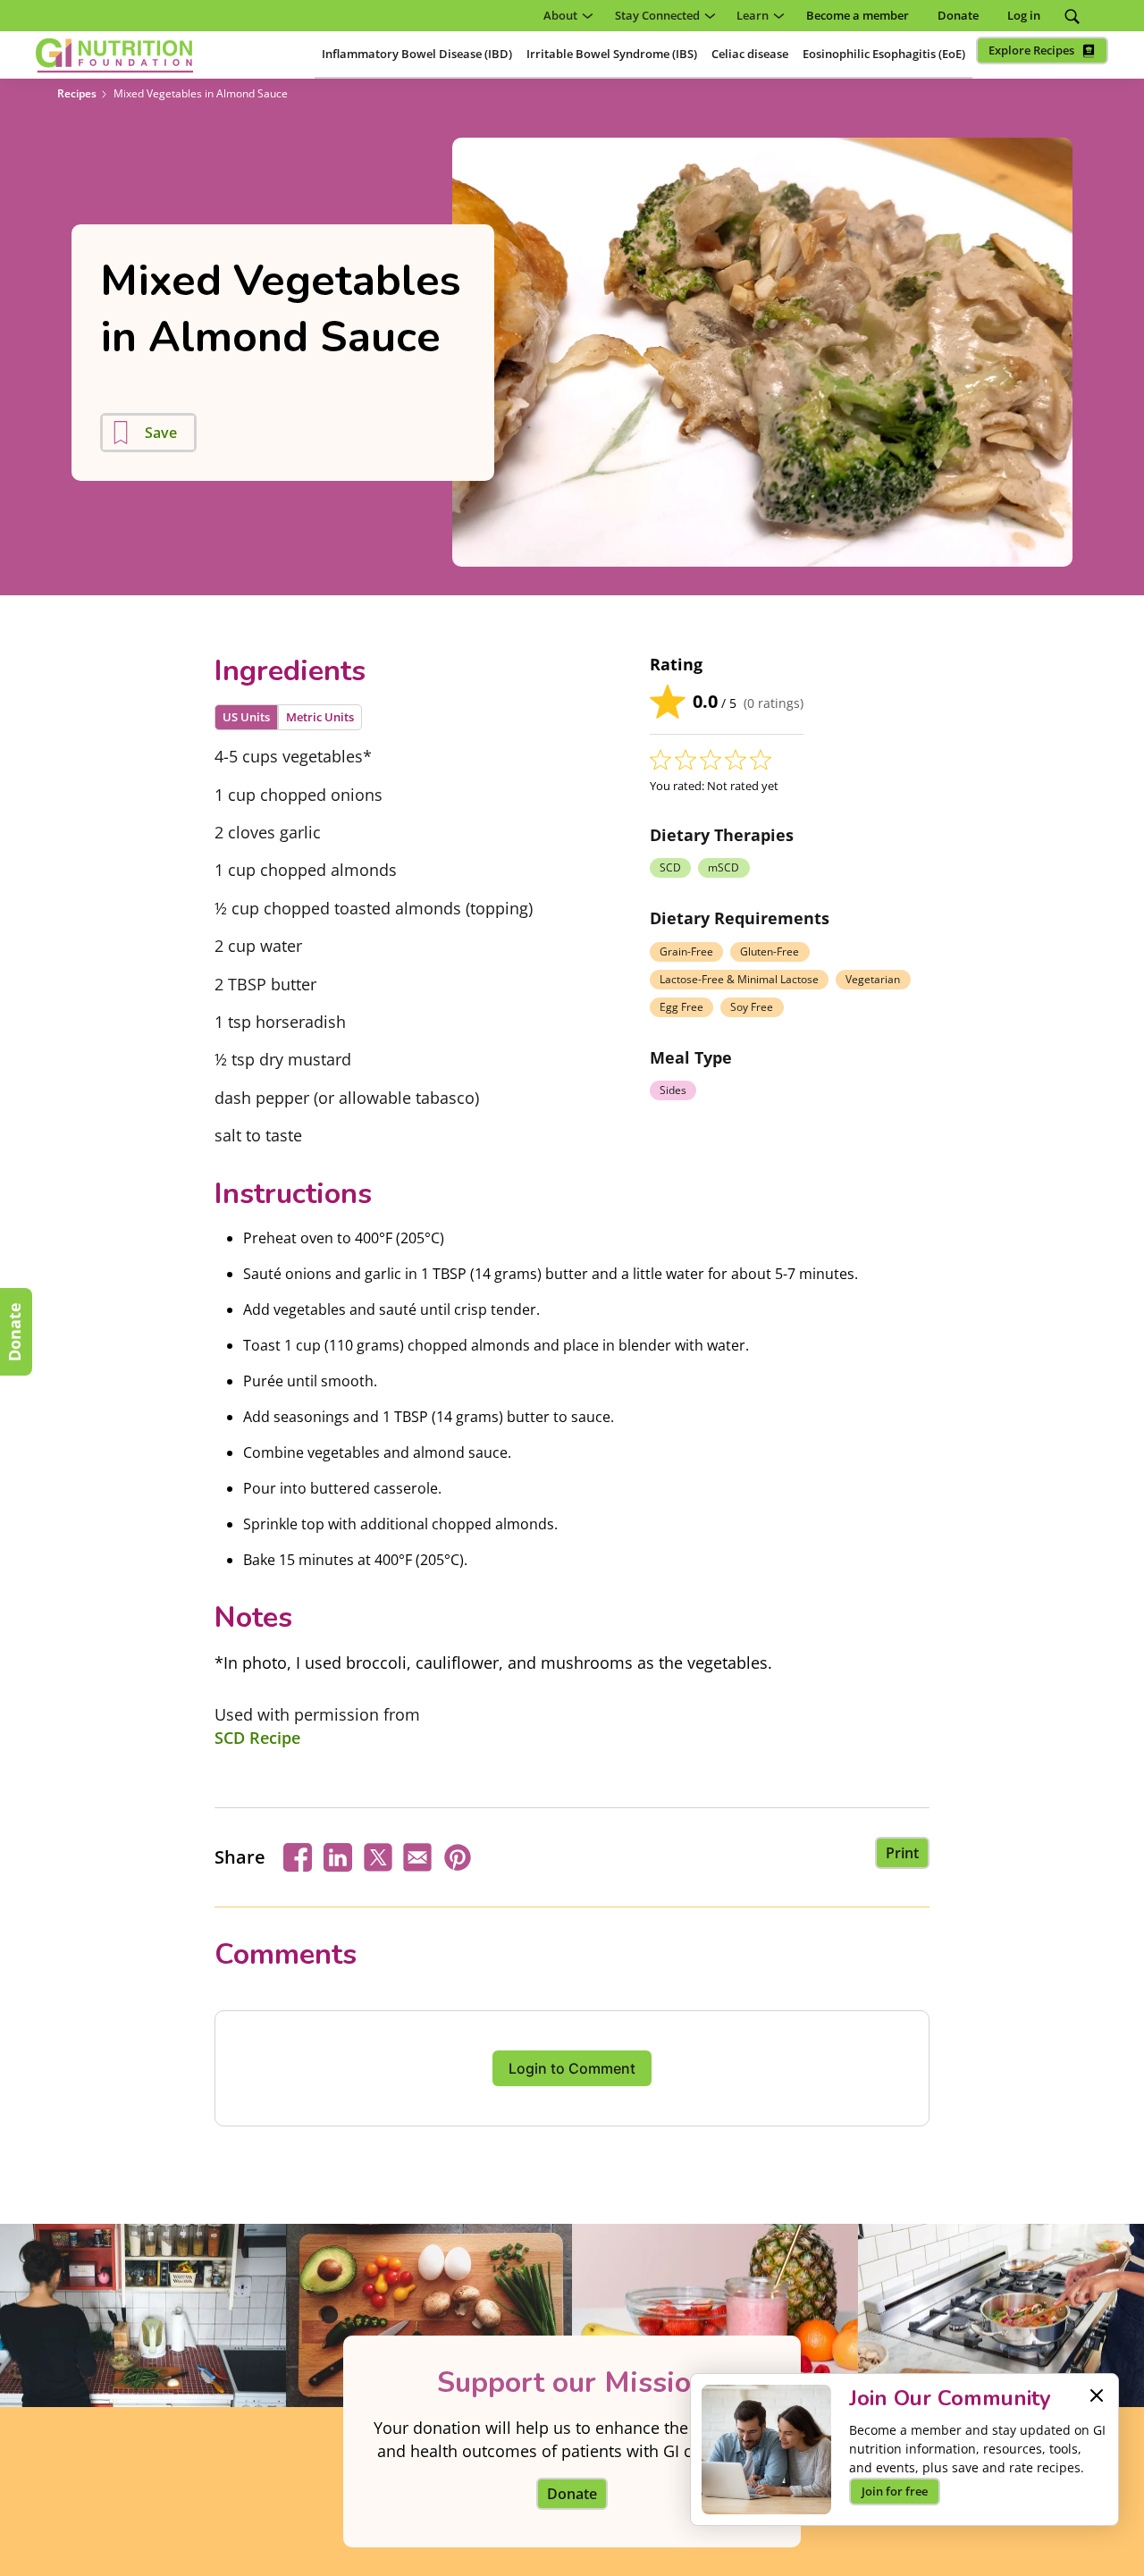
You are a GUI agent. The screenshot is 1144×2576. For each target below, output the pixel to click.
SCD (670, 867)
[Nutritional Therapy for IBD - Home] (114, 55)
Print (902, 1853)
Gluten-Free (770, 951)
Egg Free (681, 1007)
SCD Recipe (257, 1738)
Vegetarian (873, 979)
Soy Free (752, 1007)
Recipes (77, 93)
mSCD (723, 867)
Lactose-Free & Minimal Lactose (739, 979)
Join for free (895, 2491)
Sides (673, 1090)
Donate (14, 1332)
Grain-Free (686, 951)
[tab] (246, 717)
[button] (565, 16)
